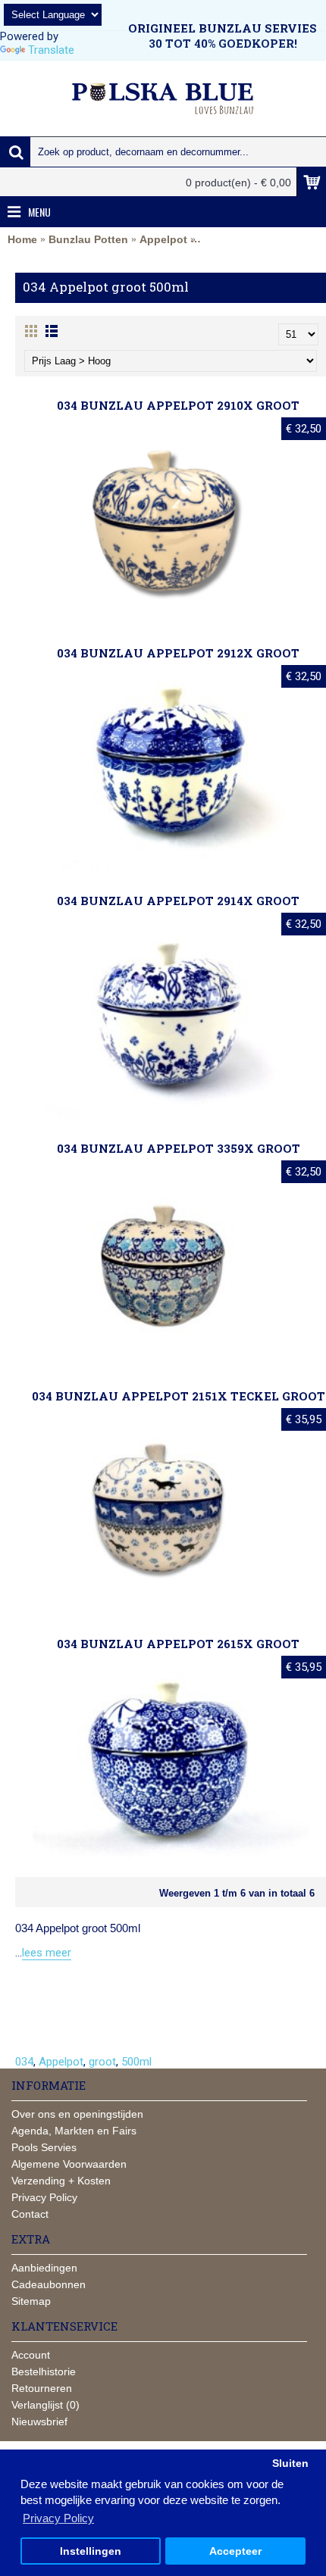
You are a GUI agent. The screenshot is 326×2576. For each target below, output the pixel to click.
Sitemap (31, 2301)
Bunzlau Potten (88, 239)
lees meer (47, 1953)
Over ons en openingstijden (77, 2114)
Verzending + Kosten (61, 2181)
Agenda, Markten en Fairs (74, 2131)
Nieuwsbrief (39, 2421)
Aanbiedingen (44, 2268)
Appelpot (163, 239)
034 (24, 2062)
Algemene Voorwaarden (69, 2164)
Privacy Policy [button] (58, 2518)
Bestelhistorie (44, 2371)
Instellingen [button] (91, 2551)
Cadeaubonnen (49, 2284)
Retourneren (42, 2388)
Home (22, 239)
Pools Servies (44, 2147)
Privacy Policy (44, 2197)
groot (102, 2062)
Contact (30, 2214)
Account (31, 2355)
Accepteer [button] (235, 2551)
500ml (136, 2062)
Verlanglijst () (45, 2405)
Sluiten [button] (290, 2464)
